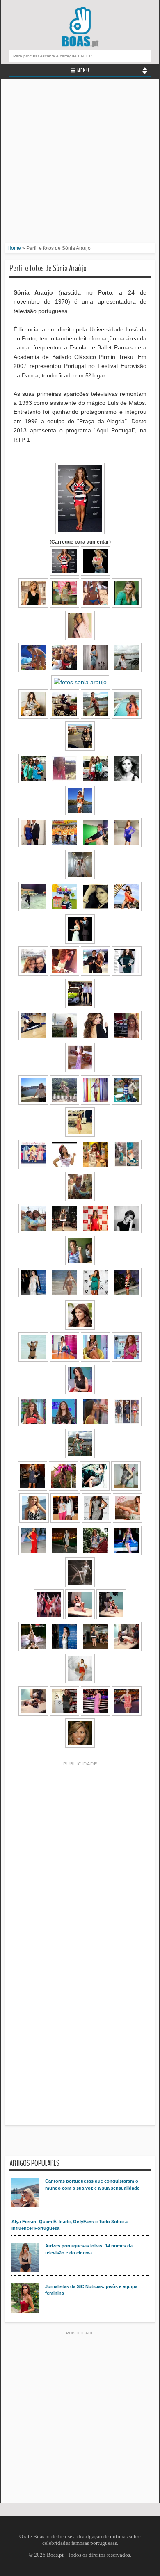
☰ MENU (80, 71)
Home (14, 248)
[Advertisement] (80, 163)
